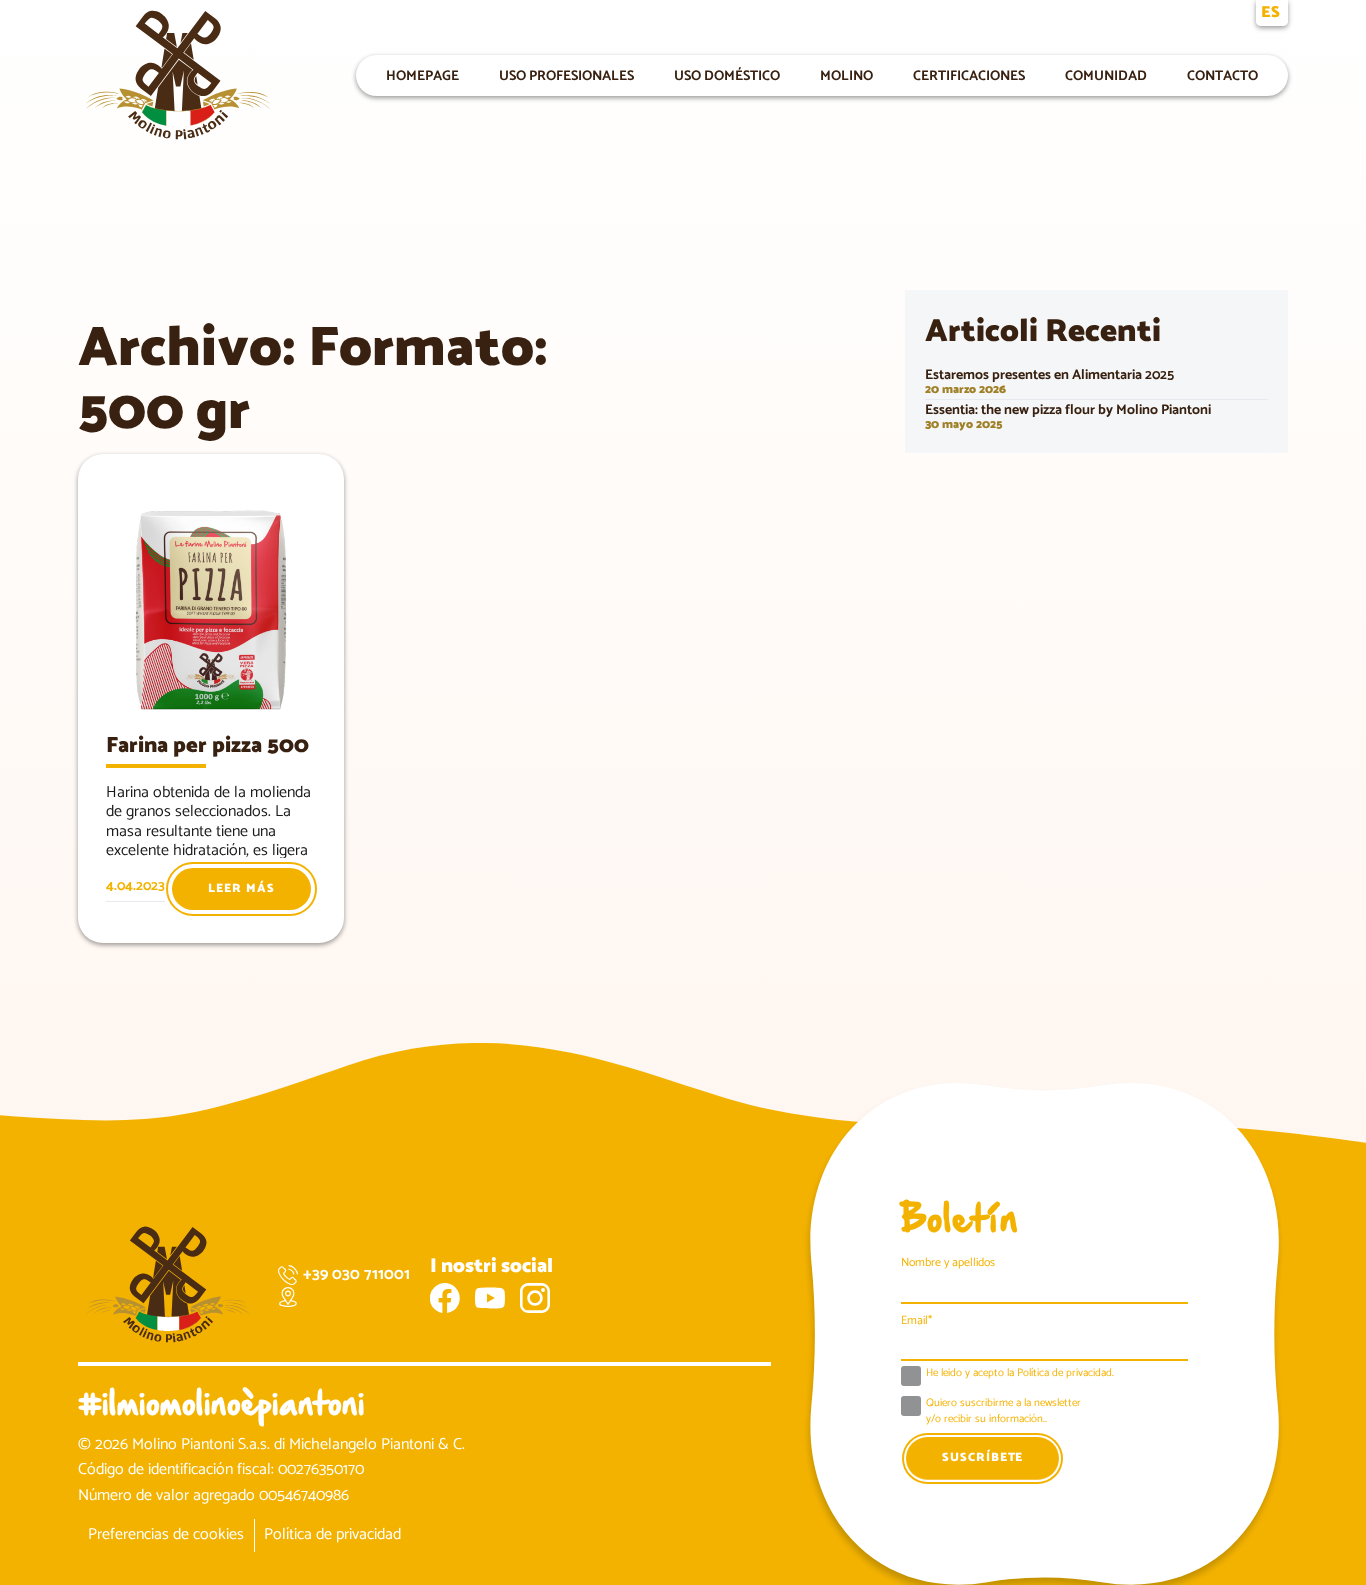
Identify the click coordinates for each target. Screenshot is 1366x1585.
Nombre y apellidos (948, 1262)
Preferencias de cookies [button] (166, 1534)
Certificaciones (969, 75)
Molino (846, 75)
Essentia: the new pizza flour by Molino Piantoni (1068, 410)
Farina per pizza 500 (207, 746)
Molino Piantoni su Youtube (490, 1298)
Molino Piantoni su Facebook (445, 1298)
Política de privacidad (332, 1534)
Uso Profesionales (566, 75)
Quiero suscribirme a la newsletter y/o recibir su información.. (1003, 1411)
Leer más (241, 888)
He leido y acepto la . (1020, 1374)
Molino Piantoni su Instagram (535, 1298)
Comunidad (1106, 75)
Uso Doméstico (727, 75)
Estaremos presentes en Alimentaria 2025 (1049, 375)
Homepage (422, 75)
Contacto (1222, 75)
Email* (916, 1320)
